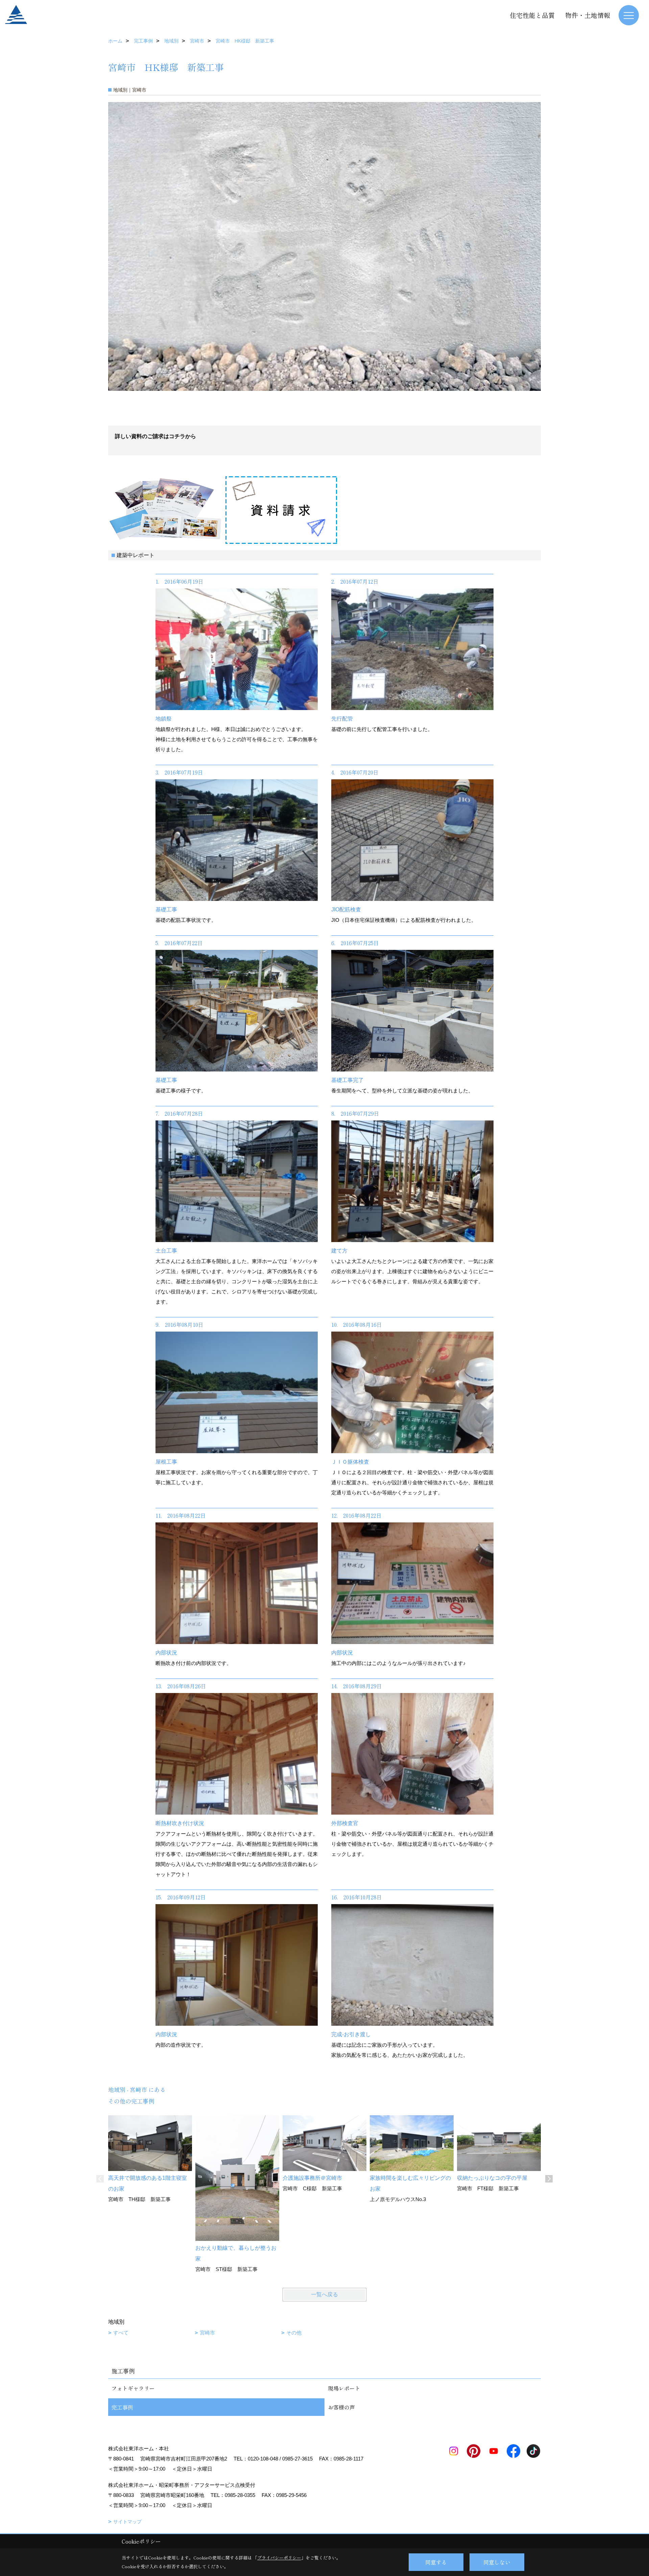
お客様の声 (341, 2407)
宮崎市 (207, 2333)
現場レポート (344, 2388)
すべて (121, 2333)
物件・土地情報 (588, 15)
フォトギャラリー (133, 2388)
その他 (294, 2333)
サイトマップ (127, 2522)
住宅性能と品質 (532, 15)
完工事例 (122, 2407)
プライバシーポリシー (279, 2558)
